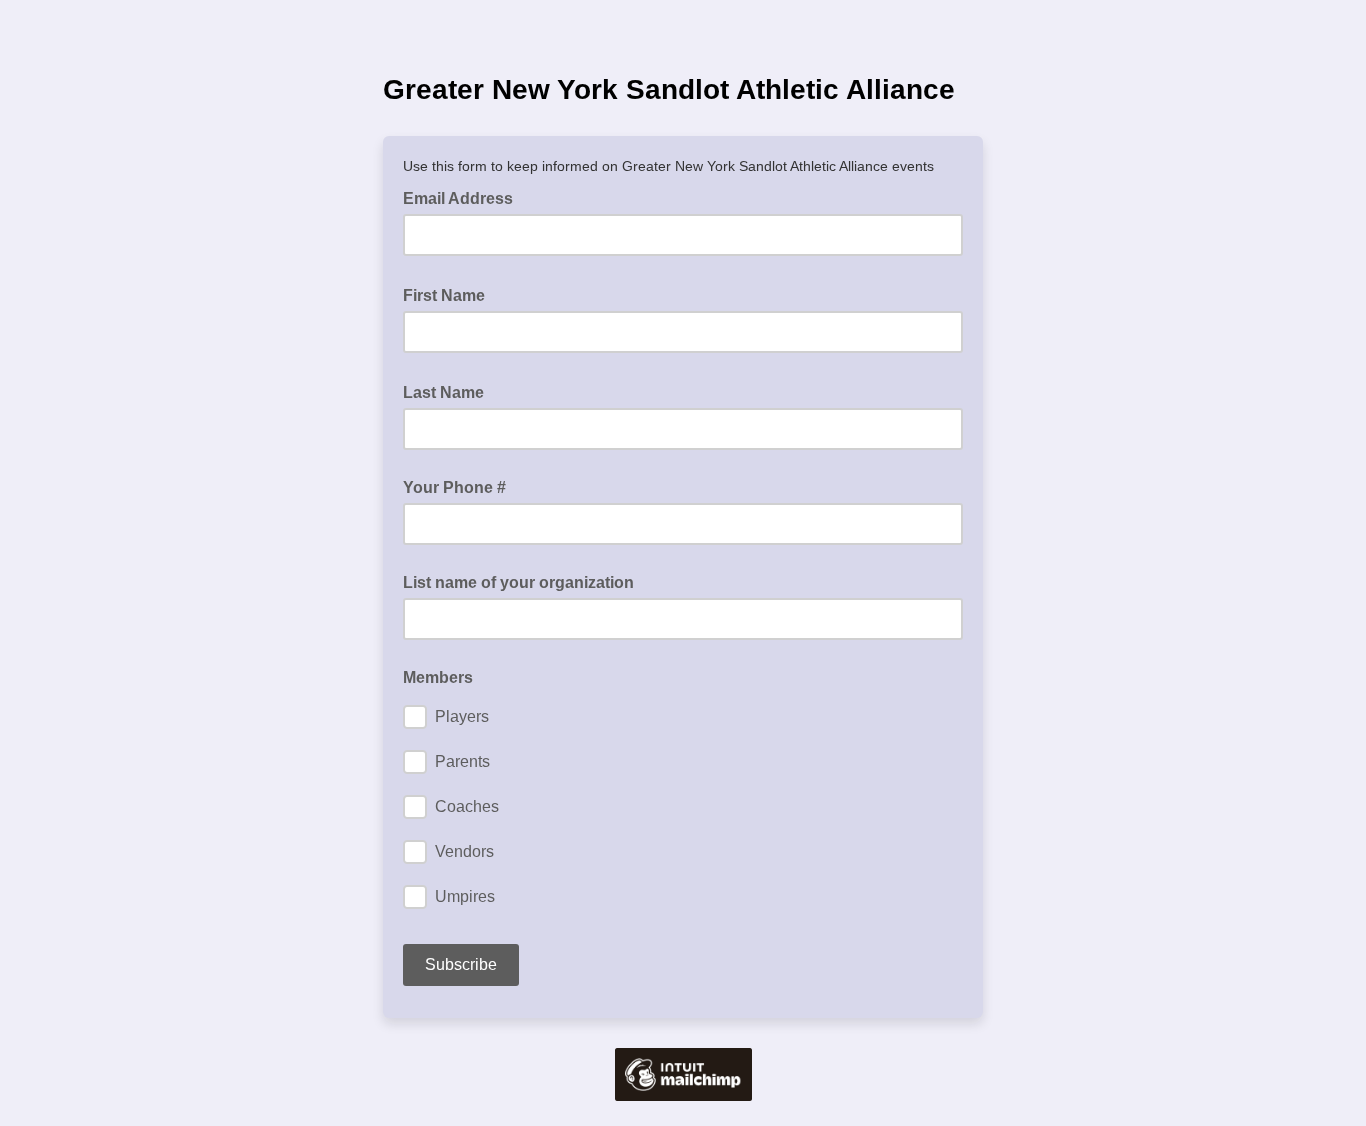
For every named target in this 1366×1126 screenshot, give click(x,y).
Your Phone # (454, 487)
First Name (450, 294)
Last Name (449, 391)
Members (438, 677)
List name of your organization (518, 582)
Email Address (464, 197)
